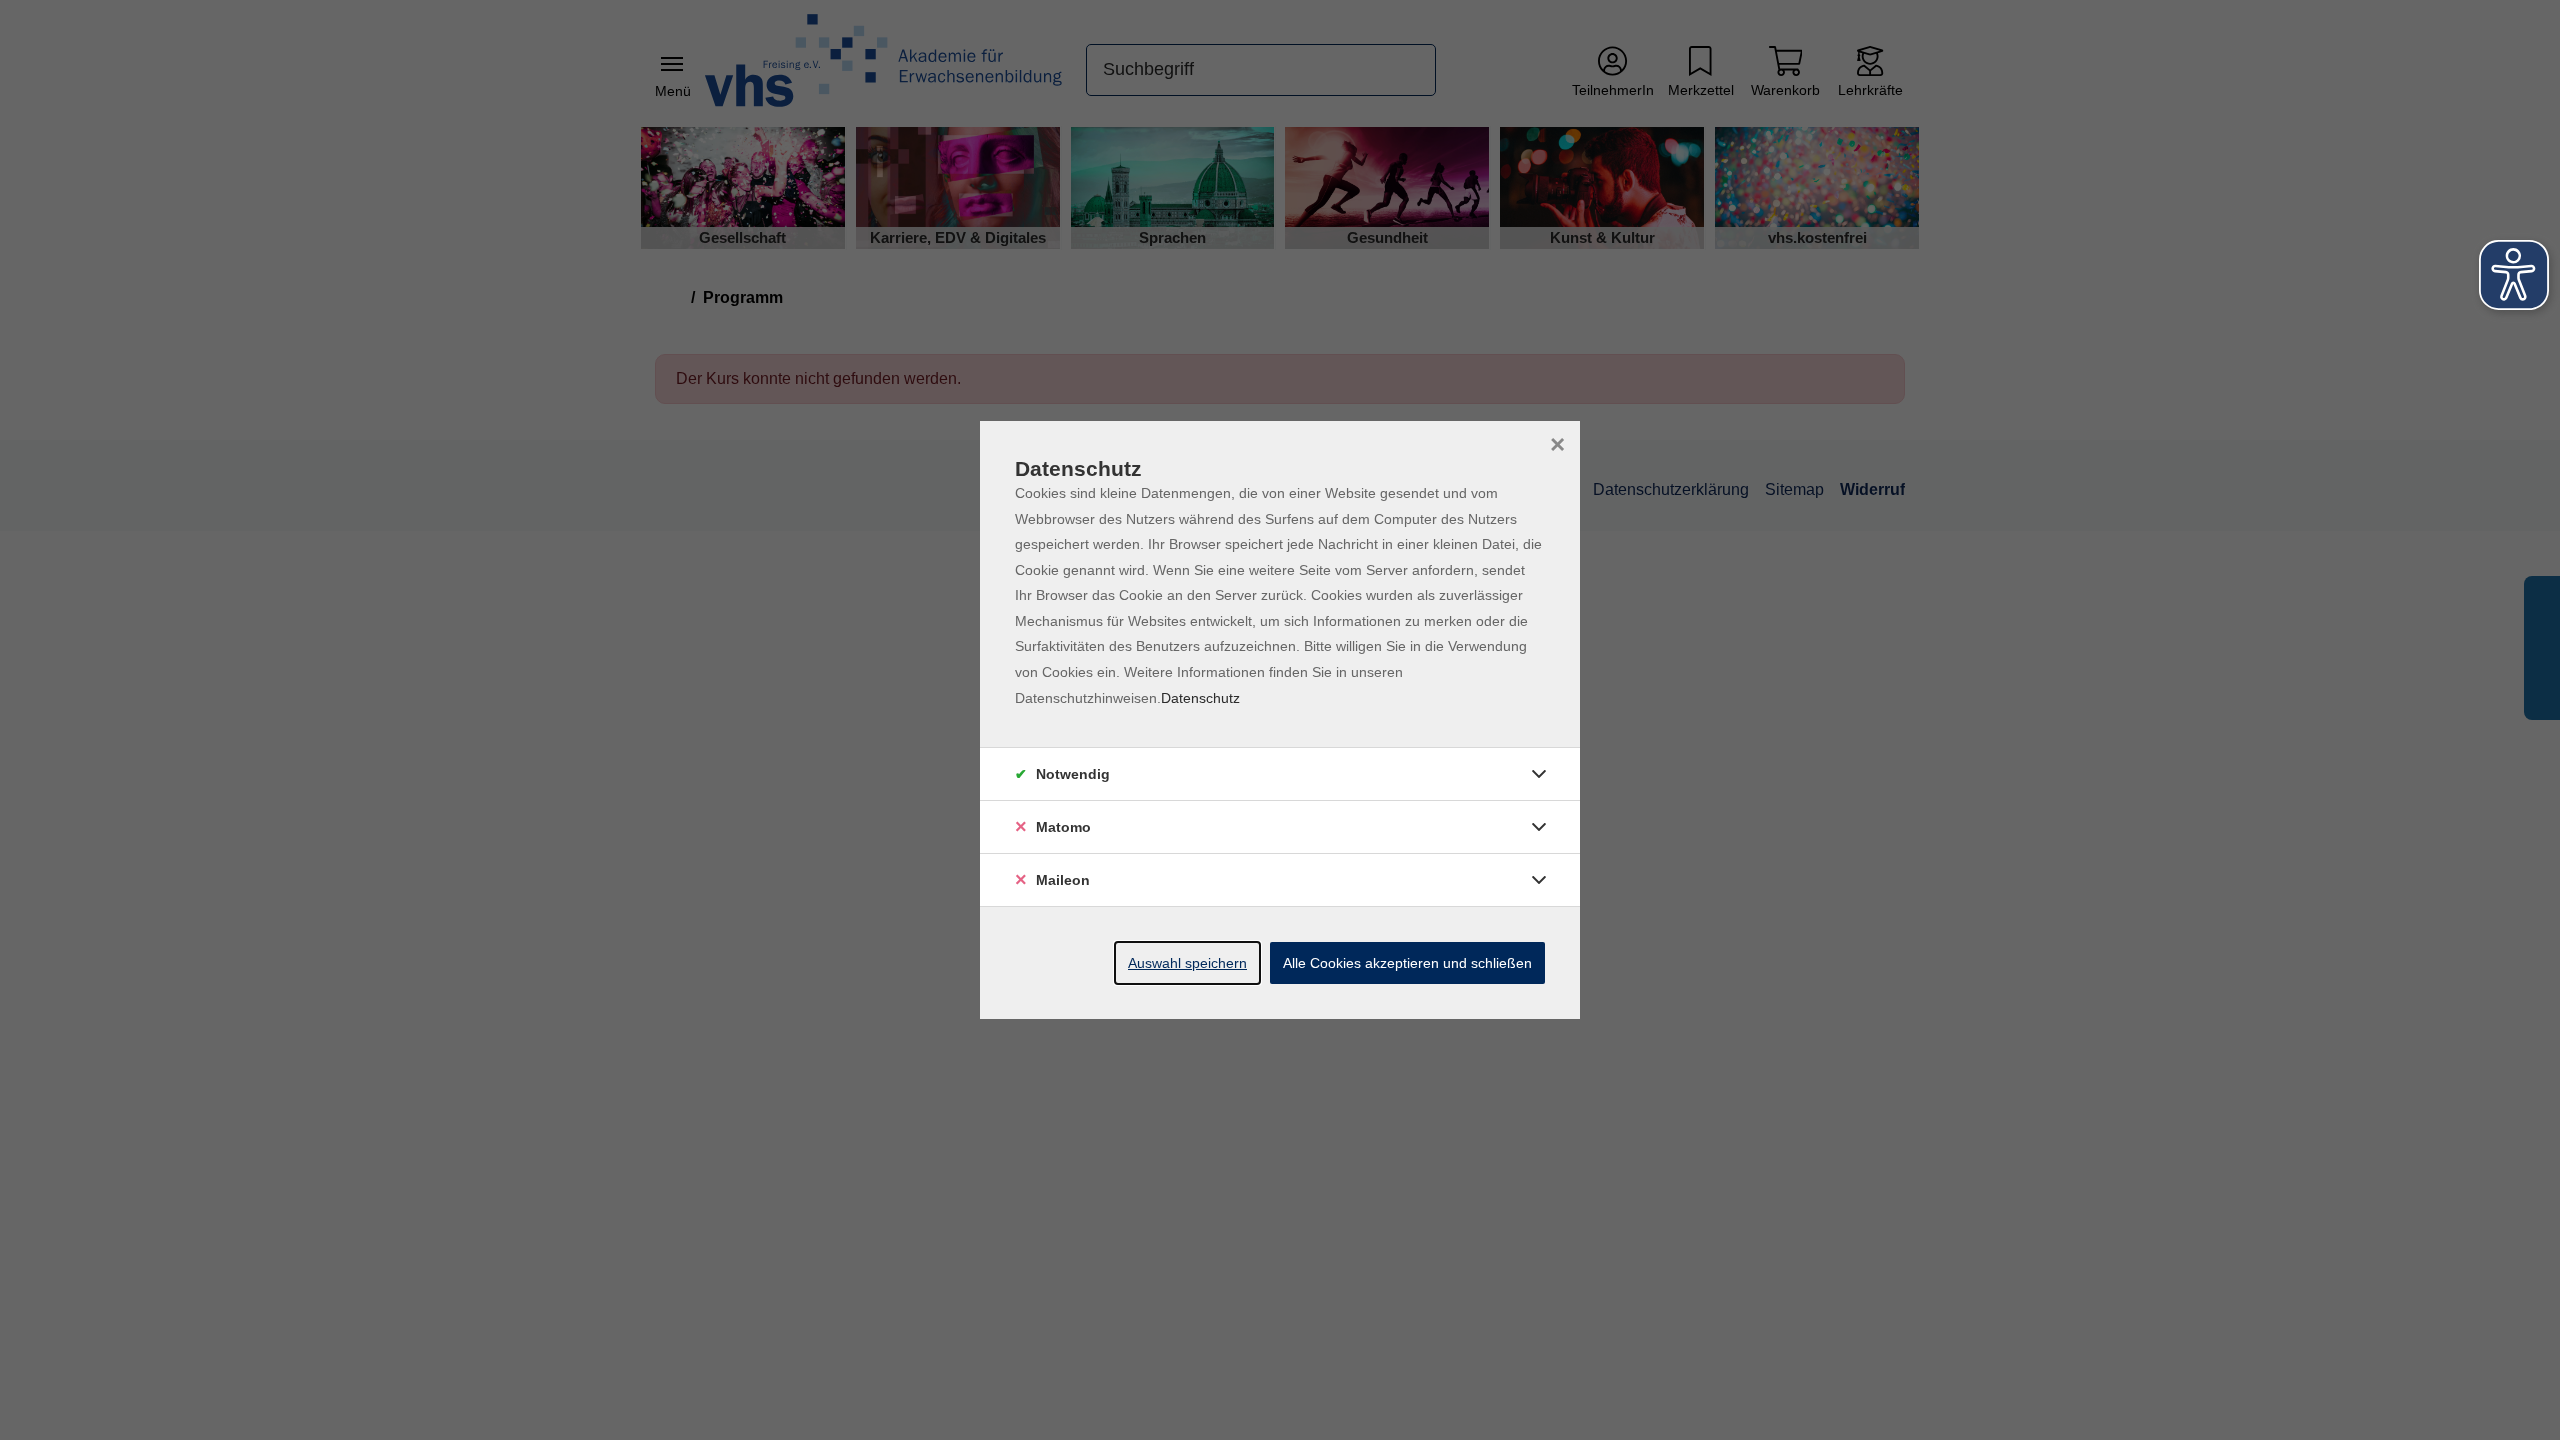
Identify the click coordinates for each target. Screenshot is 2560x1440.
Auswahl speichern (1187, 963)
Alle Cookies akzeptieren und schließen (1407, 963)
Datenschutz (1200, 698)
